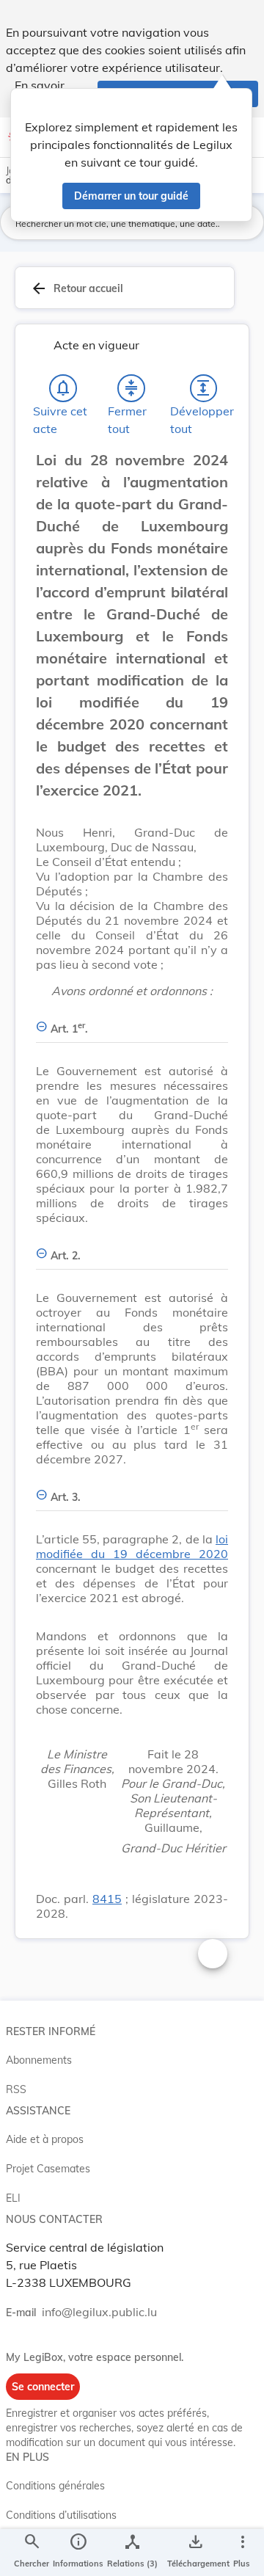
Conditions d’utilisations (61, 2515)
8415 (107, 1899)
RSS (16, 2089)
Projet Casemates (48, 2169)
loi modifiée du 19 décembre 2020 (132, 1546)
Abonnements (39, 2060)
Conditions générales (55, 2486)
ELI (13, 2198)
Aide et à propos (45, 2139)
